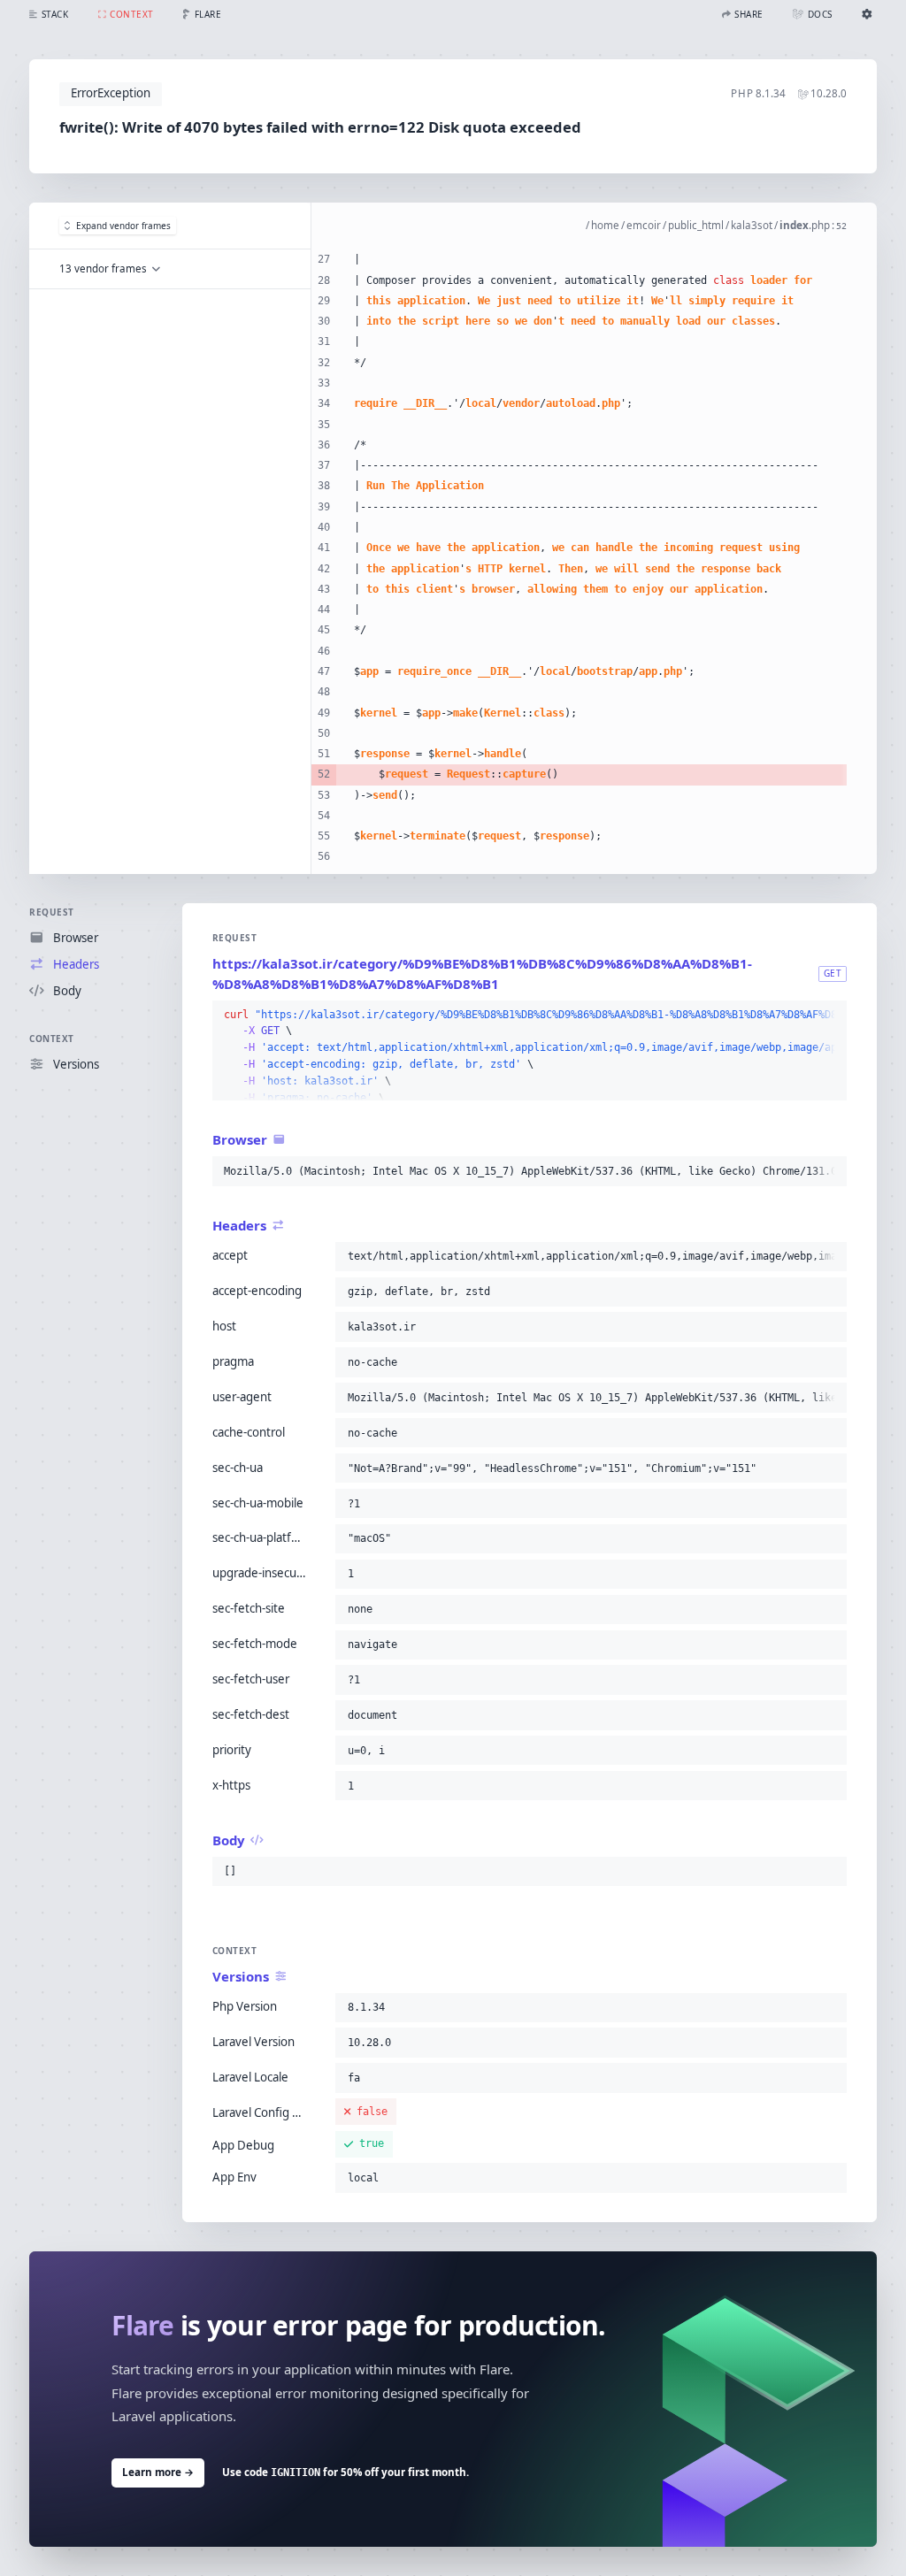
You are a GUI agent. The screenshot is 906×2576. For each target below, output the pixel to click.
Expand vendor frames (123, 226)
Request (52, 912)
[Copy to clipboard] (830, 1016)
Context (52, 1039)
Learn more (158, 2472)
